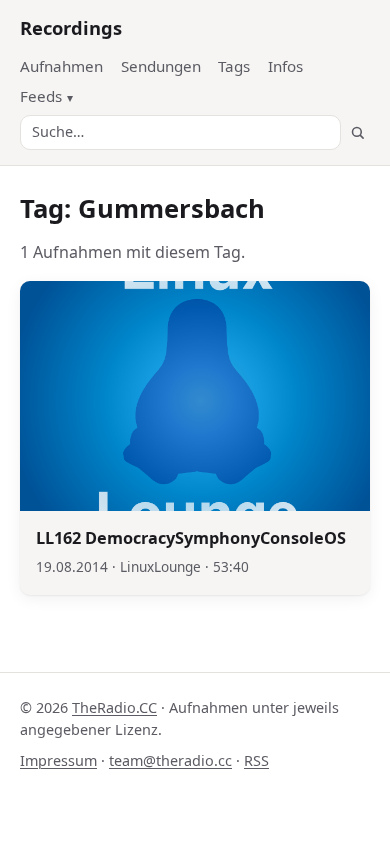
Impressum (58, 760)
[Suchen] (357, 132)
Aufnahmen (61, 66)
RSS (256, 760)
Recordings (71, 27)
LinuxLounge (160, 566)
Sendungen (161, 66)
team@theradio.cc (170, 760)
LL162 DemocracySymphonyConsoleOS (191, 538)
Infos (285, 66)
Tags (234, 66)
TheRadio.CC (114, 707)
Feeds (41, 96)
